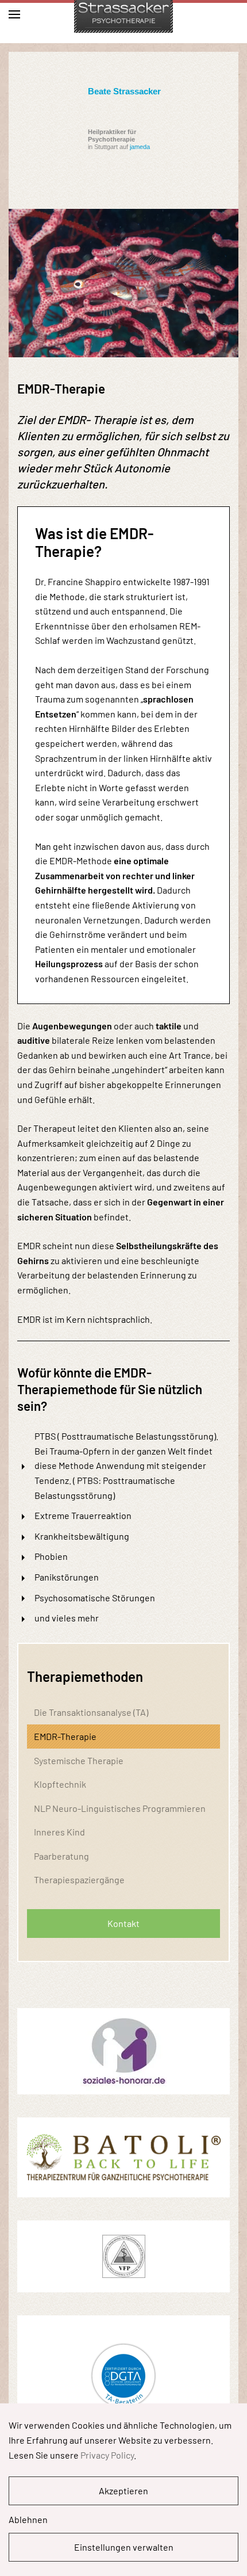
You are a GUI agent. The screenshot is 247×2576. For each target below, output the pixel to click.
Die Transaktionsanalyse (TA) (91, 1712)
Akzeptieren (123, 2491)
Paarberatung (61, 1856)
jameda (140, 147)
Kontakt (123, 1923)
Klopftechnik (60, 1784)
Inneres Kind (59, 1832)
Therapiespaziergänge (79, 1879)
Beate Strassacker (124, 91)
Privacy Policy (107, 2455)
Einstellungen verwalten (124, 2547)
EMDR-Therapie (65, 1736)
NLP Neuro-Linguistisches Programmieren (120, 1808)
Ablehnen (28, 2519)
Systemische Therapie (79, 1760)
